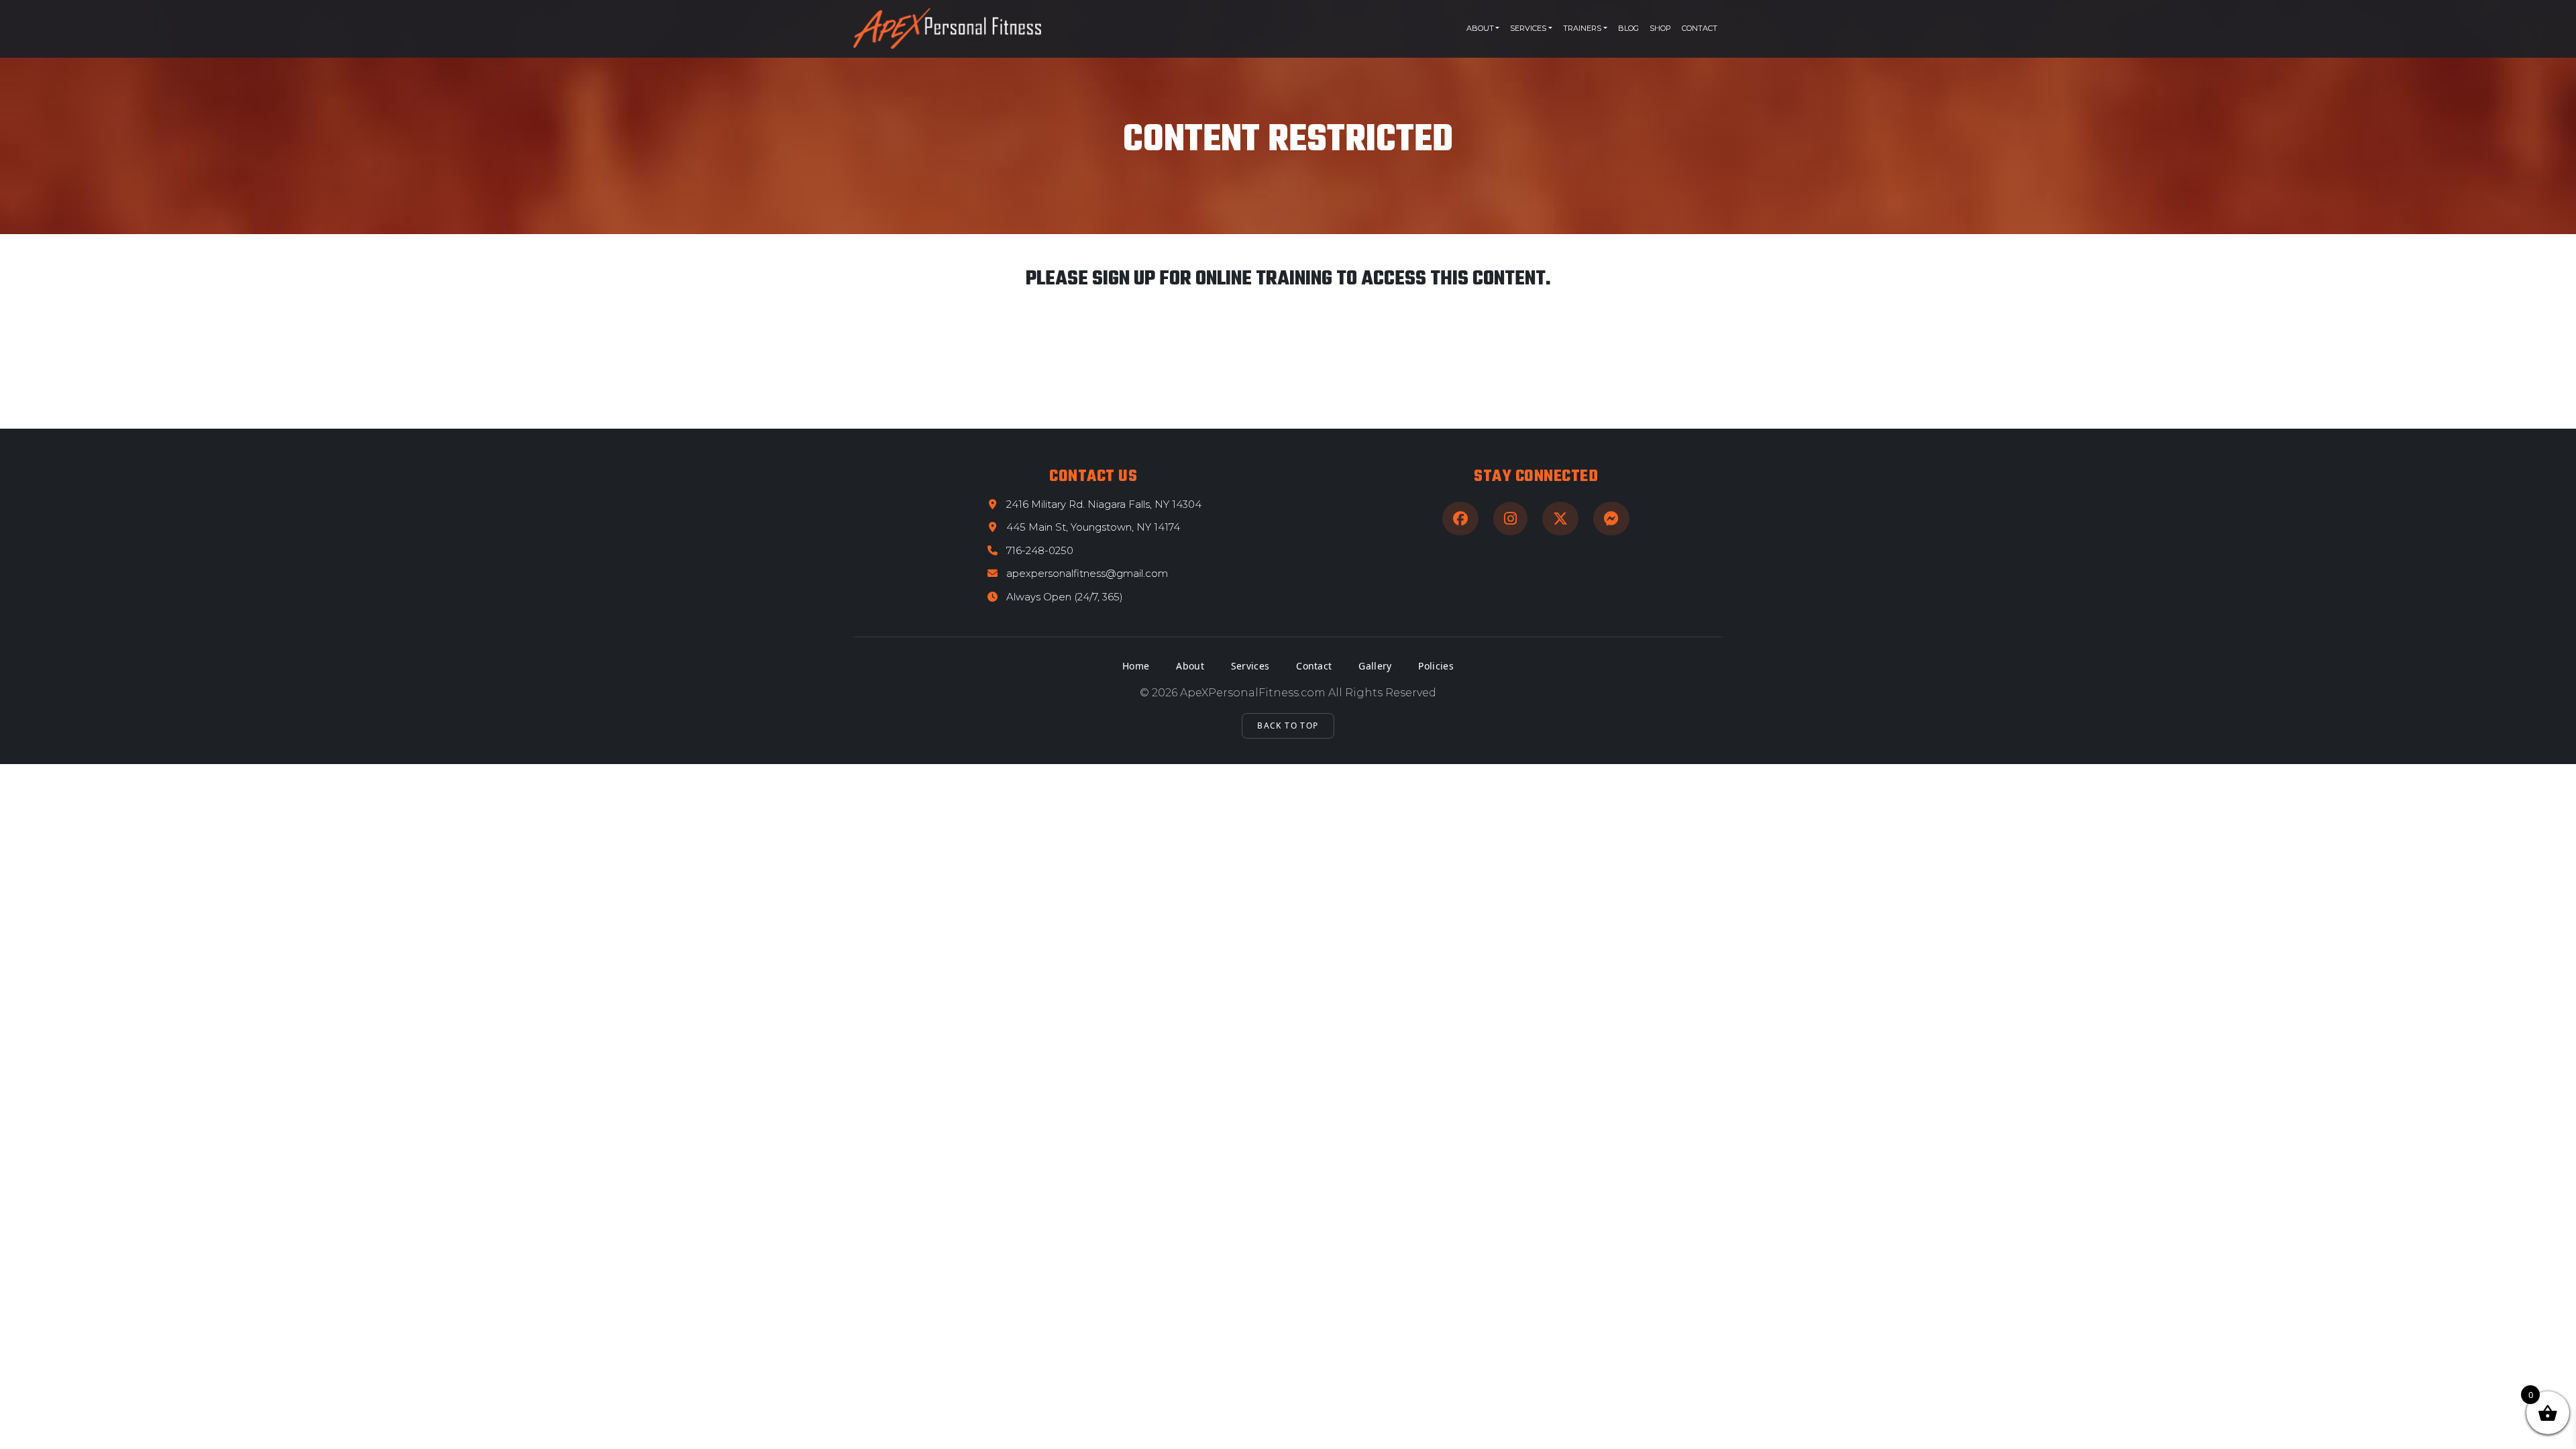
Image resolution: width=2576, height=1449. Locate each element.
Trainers (1582, 28)
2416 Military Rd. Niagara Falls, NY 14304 (1104, 504)
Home (1136, 666)
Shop (1660, 28)
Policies (1436, 666)
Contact (1700, 28)
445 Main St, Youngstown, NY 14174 (1093, 527)
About (1480, 28)
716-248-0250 (1040, 550)
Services (1528, 28)
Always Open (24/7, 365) (1065, 597)
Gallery (1375, 666)
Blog (1628, 28)
